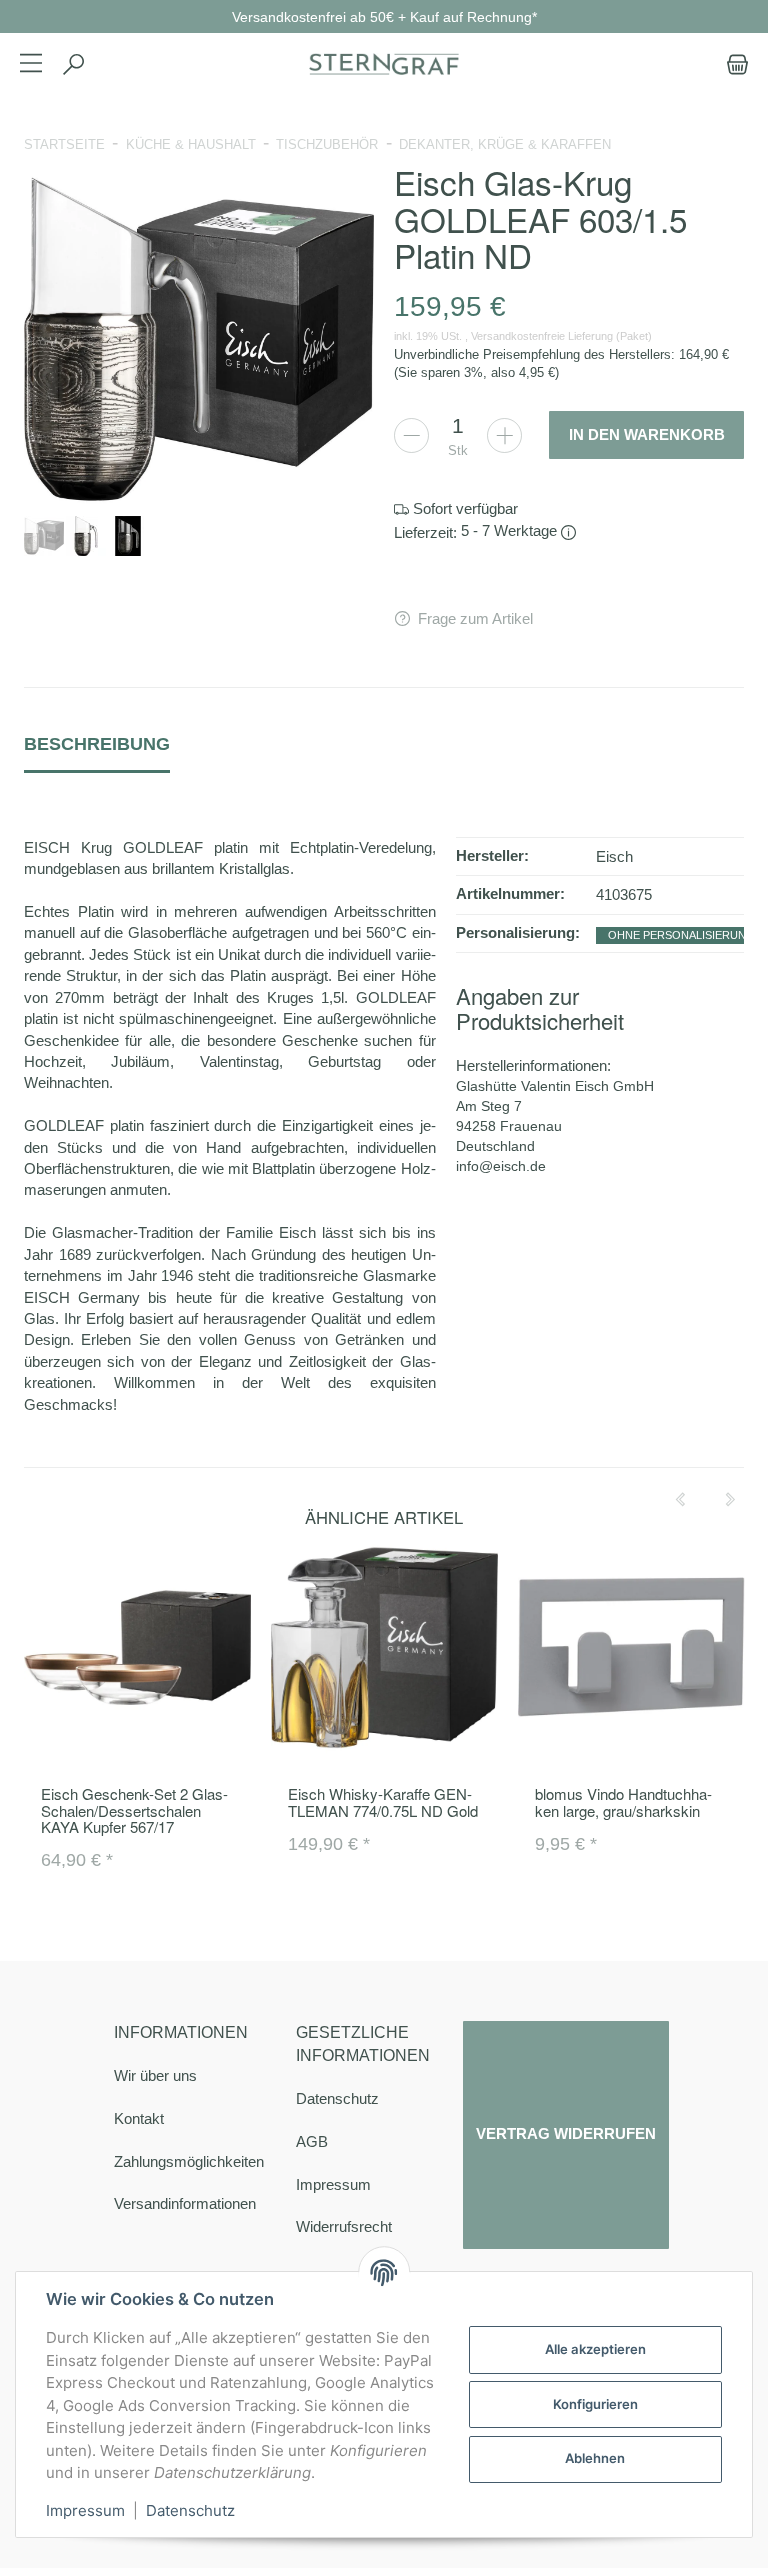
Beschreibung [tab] (97, 743)
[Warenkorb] (733, 64)
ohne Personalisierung (681, 935)
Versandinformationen (185, 2203)
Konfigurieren (595, 2404)
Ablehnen (595, 2458)
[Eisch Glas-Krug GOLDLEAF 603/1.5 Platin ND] (199, 339)
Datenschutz (337, 2098)
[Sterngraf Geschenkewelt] (384, 64)
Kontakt (139, 2118)
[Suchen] (73, 64)
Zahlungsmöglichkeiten (189, 2161)
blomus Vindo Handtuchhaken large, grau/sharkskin (623, 1802)
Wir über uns (155, 2075)
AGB (312, 2141)
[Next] (730, 1500)
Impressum (333, 2184)
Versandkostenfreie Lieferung (542, 336)
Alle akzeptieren (595, 2349)
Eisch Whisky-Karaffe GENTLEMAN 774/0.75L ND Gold (383, 1802)
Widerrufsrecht (344, 2226)
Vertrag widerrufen (566, 2134)
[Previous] (680, 1500)
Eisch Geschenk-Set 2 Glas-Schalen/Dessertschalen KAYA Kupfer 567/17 (134, 1810)
